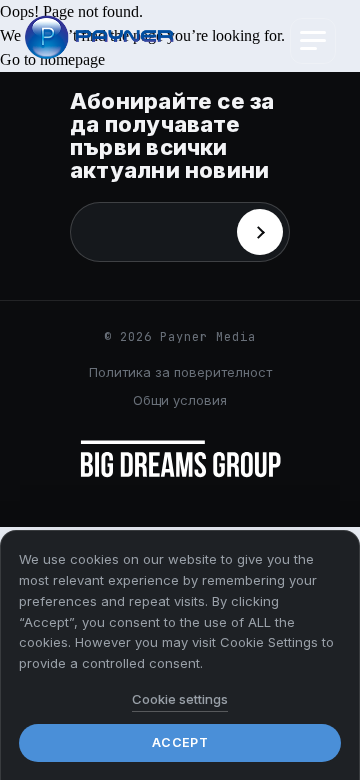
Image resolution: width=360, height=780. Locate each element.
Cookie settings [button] (180, 699)
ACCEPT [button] (180, 742)
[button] (313, 41)
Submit (260, 232)
